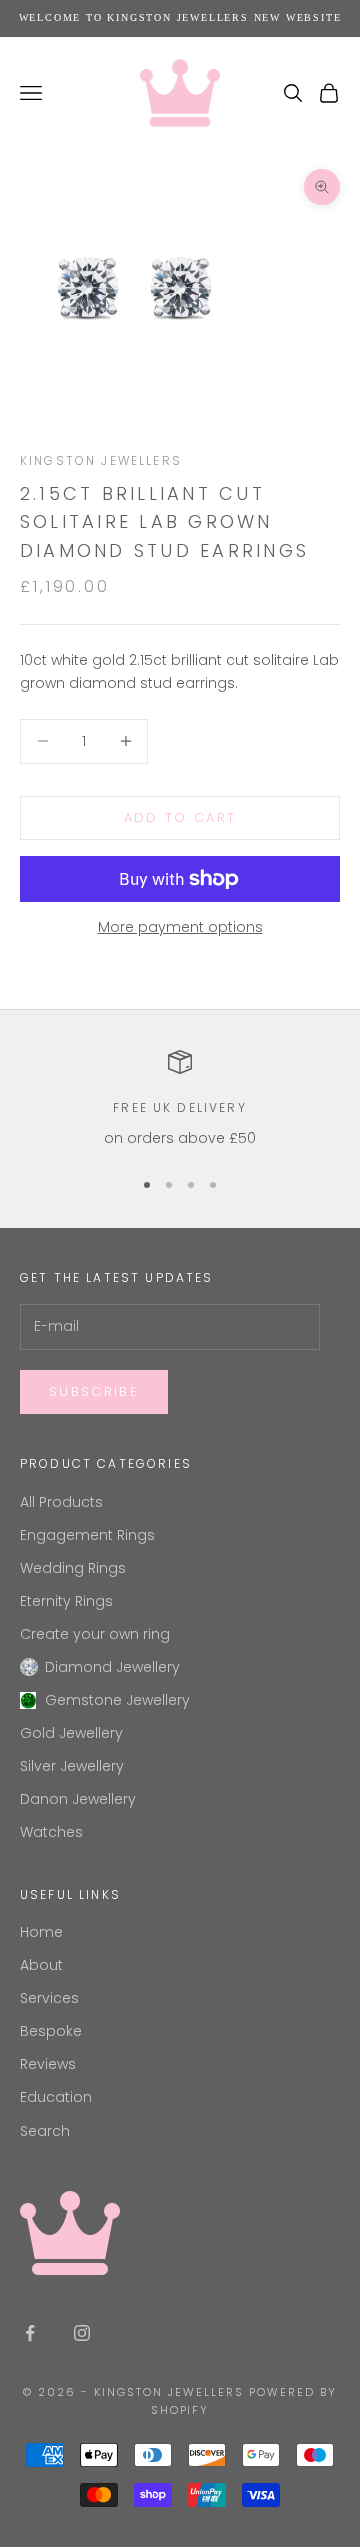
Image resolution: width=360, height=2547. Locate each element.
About (41, 1965)
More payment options (180, 927)
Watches (51, 1832)
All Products (61, 1502)
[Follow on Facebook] (30, 2333)
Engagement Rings (87, 1535)
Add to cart (180, 817)
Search (45, 2131)
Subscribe (94, 1391)
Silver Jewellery (72, 1766)
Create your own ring (95, 1634)
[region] (180, 1099)
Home (41, 1932)
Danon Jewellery (78, 1799)
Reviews (48, 2064)
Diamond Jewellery (112, 1667)
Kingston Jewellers (101, 460)
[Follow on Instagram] (82, 2333)
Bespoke (51, 2031)
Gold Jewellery (71, 1733)
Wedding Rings (73, 1568)
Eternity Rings (66, 1601)
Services (49, 1998)
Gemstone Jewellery (117, 1700)
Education (56, 2097)
